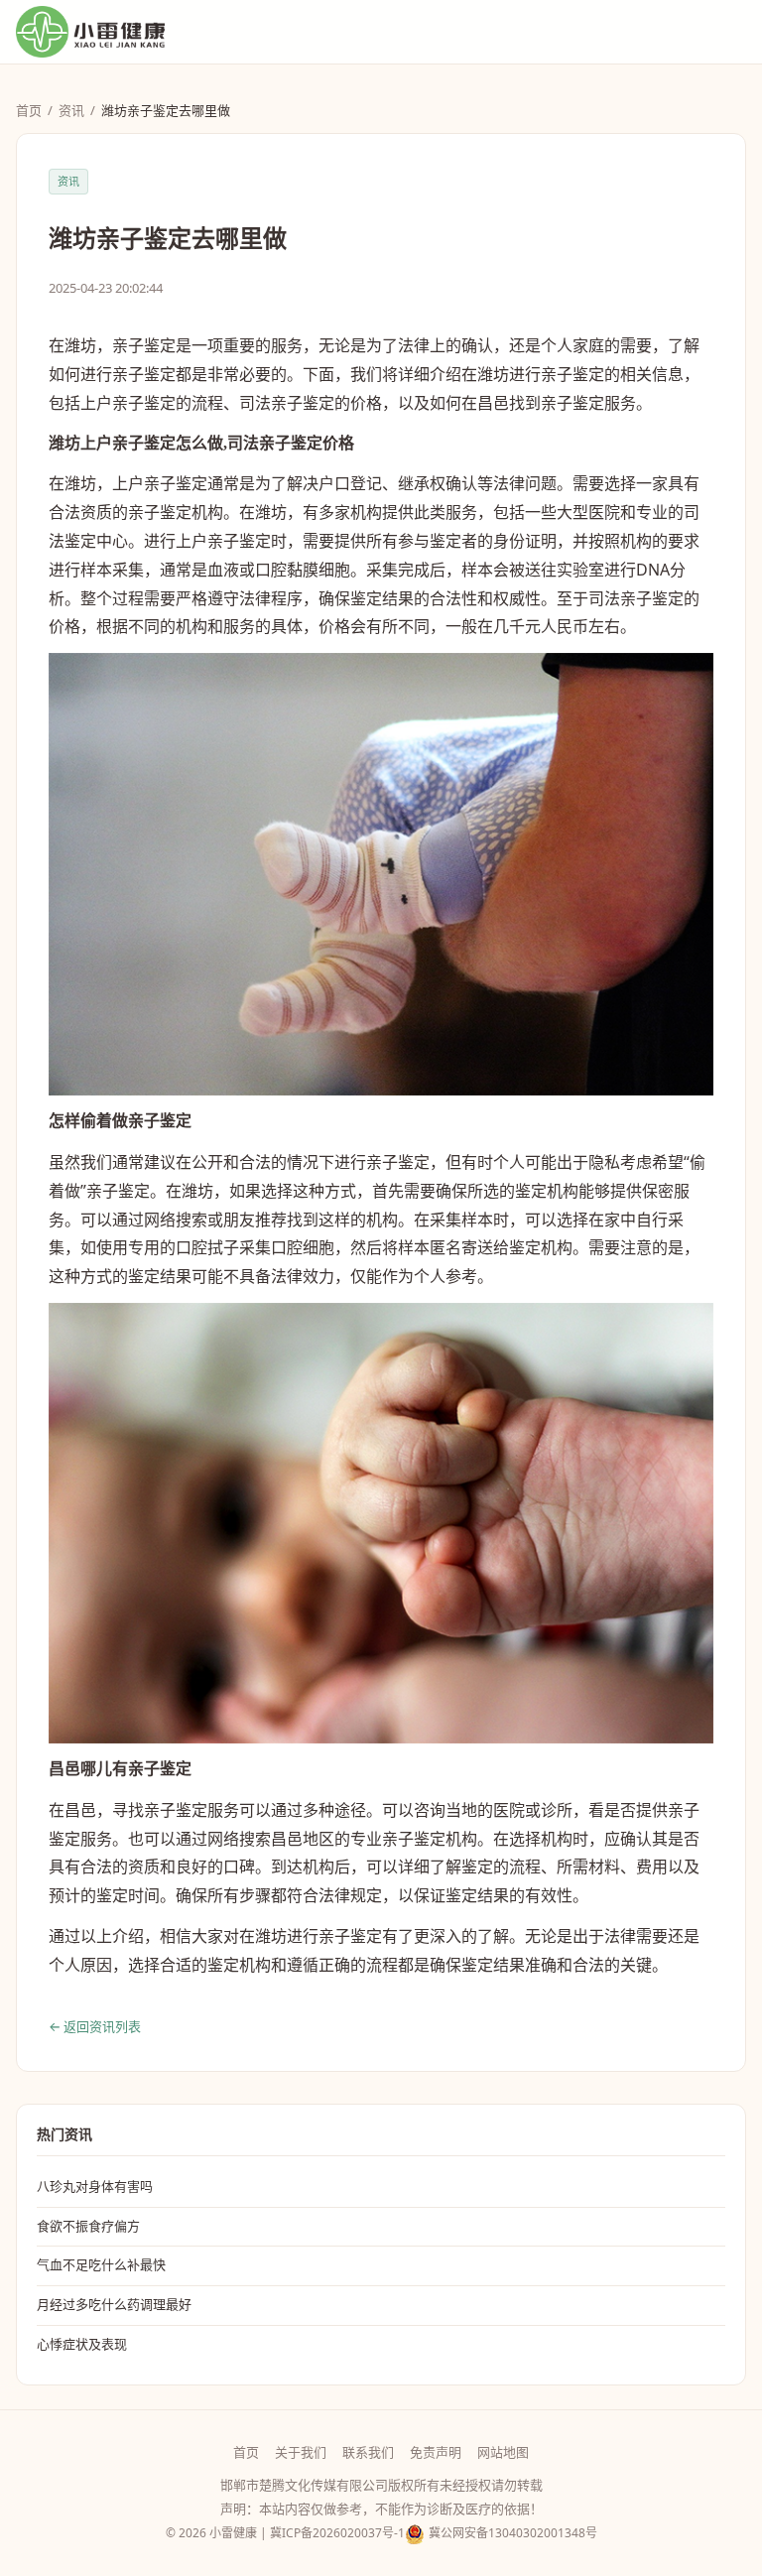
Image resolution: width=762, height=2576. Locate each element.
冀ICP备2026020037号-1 (337, 2533)
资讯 (71, 110)
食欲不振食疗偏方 (88, 2226)
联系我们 (368, 2452)
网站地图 (503, 2452)
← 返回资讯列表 (95, 2026)
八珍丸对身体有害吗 (95, 2186)
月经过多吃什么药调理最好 (114, 2304)
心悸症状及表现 (82, 2344)
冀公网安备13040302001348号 (513, 2533)
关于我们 (301, 2452)
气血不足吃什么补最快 (101, 2264)
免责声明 (436, 2452)
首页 (29, 110)
